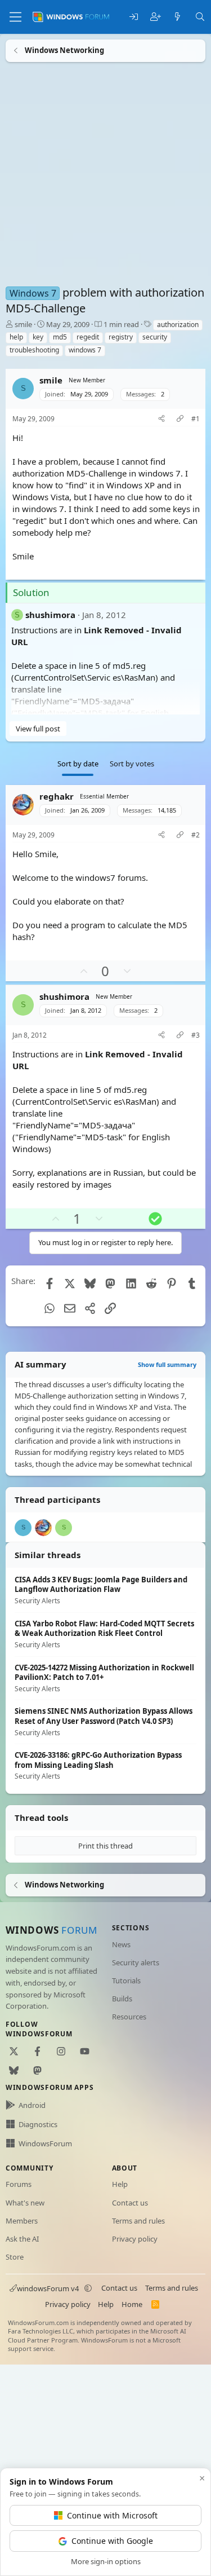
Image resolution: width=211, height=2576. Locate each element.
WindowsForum (45, 2143)
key (38, 337)
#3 (196, 1035)
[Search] (200, 17)
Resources (129, 2017)
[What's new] (178, 17)
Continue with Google (112, 2541)
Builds (122, 1999)
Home (132, 2304)
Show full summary (167, 1364)
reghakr (57, 796)
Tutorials (126, 1980)
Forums (19, 2184)
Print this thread (105, 1846)
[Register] (156, 17)
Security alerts (136, 1962)
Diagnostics (38, 2124)
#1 (196, 419)
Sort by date (78, 764)
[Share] (161, 419)
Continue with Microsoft (112, 2515)
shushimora (50, 614)
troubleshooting (34, 350)
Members (22, 2221)
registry (121, 337)
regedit (88, 337)
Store (15, 2257)
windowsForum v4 (48, 2288)
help (16, 337)
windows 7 (85, 350)
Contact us (130, 2203)
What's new (25, 2203)
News (121, 1944)
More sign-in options (106, 2561)
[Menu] (15, 17)
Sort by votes (132, 764)
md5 (60, 337)
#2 (196, 835)
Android (32, 2105)
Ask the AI (22, 2239)
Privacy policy (135, 2239)
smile (23, 324)
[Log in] (134, 17)
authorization (178, 325)
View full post (38, 728)
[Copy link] (180, 419)
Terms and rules (138, 2221)
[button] (88, 2288)
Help (120, 2184)
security (155, 337)
